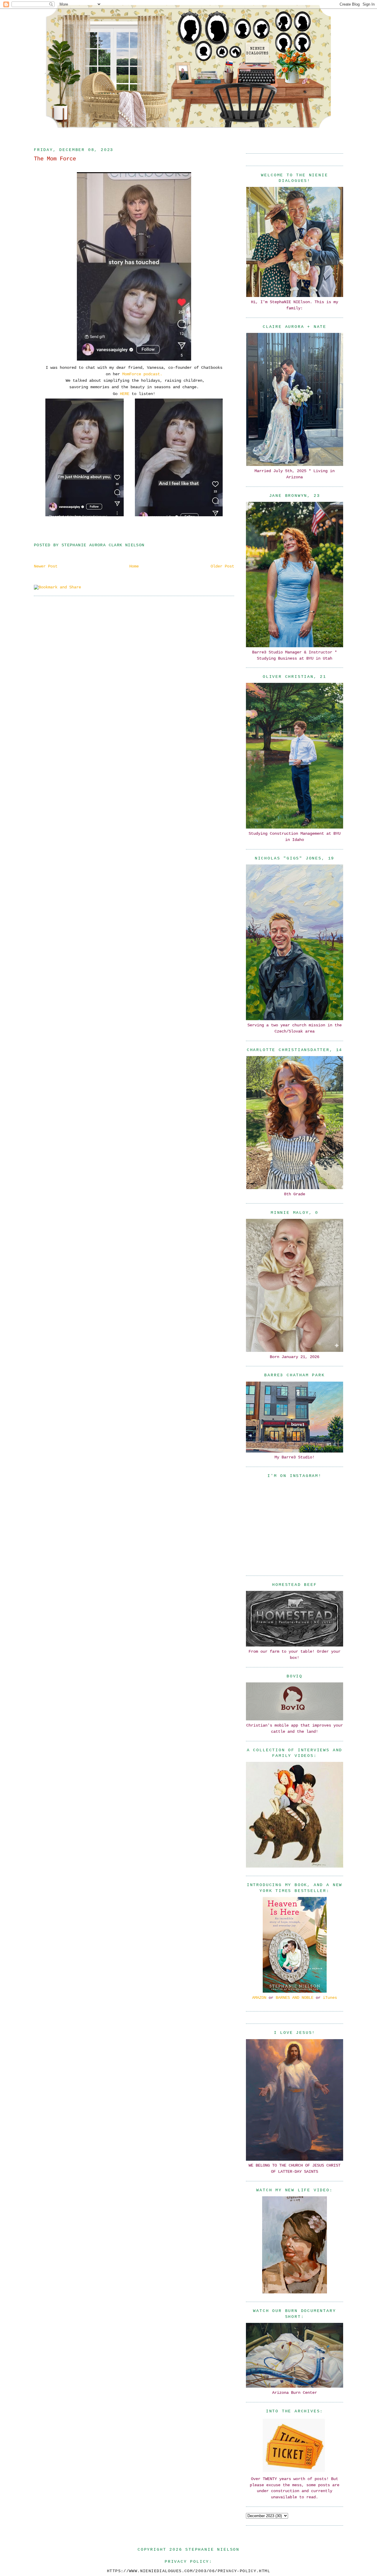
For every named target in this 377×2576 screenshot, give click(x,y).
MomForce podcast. (142, 374)
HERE (125, 394)
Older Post (222, 566)
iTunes (330, 1998)
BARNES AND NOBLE (295, 1998)
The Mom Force (55, 159)
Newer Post (46, 566)
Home (134, 566)
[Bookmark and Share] (57, 587)
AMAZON (259, 1998)
